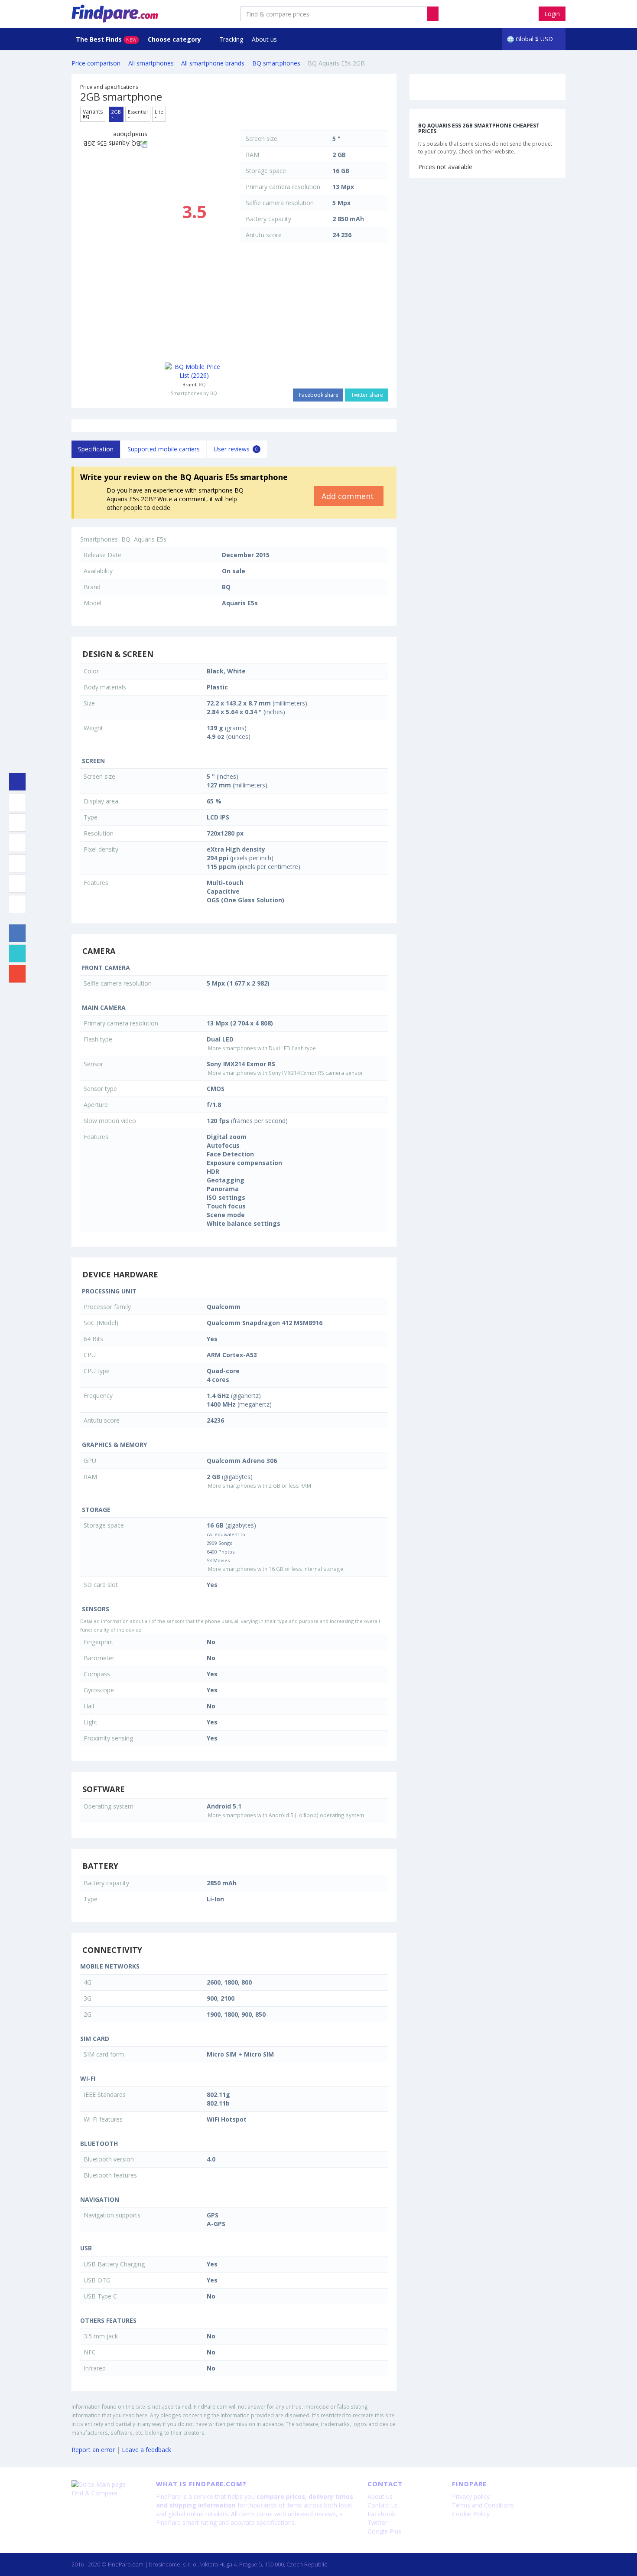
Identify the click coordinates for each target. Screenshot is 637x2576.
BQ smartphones (276, 63)
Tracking (231, 39)
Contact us (383, 2505)
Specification (96, 449)
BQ (202, 384)
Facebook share (318, 395)
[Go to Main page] (107, 2485)
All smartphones (151, 63)
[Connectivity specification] (17, 904)
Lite (159, 114)
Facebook (381, 2514)
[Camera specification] (17, 823)
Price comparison (96, 63)
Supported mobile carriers (164, 449)
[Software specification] (17, 863)
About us (264, 39)
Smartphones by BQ (194, 393)
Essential (138, 114)
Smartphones (99, 539)
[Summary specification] (17, 782)
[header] (433, 14)
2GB (116, 114)
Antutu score (264, 235)
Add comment (349, 496)
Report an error (93, 2450)
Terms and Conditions (483, 2505)
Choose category (175, 39)
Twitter (377, 2522)
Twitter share (366, 395)
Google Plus (384, 2531)
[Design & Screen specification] (17, 802)
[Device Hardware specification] (17, 843)
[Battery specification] (17, 884)
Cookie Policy (471, 2514)
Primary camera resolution (283, 187)
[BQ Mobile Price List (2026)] (194, 371)
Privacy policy (471, 2496)
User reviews (236, 449)
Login (552, 14)
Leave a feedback (146, 2450)
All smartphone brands (213, 63)
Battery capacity (268, 219)
